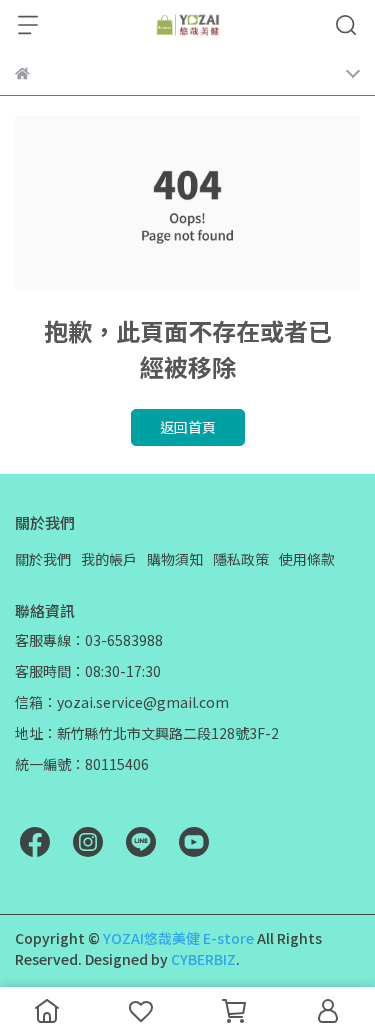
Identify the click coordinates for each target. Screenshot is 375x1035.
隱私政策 (241, 559)
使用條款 (307, 559)
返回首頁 (188, 427)
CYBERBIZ (203, 959)
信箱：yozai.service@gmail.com (122, 702)
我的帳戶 (109, 559)
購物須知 (175, 559)
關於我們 (43, 559)
